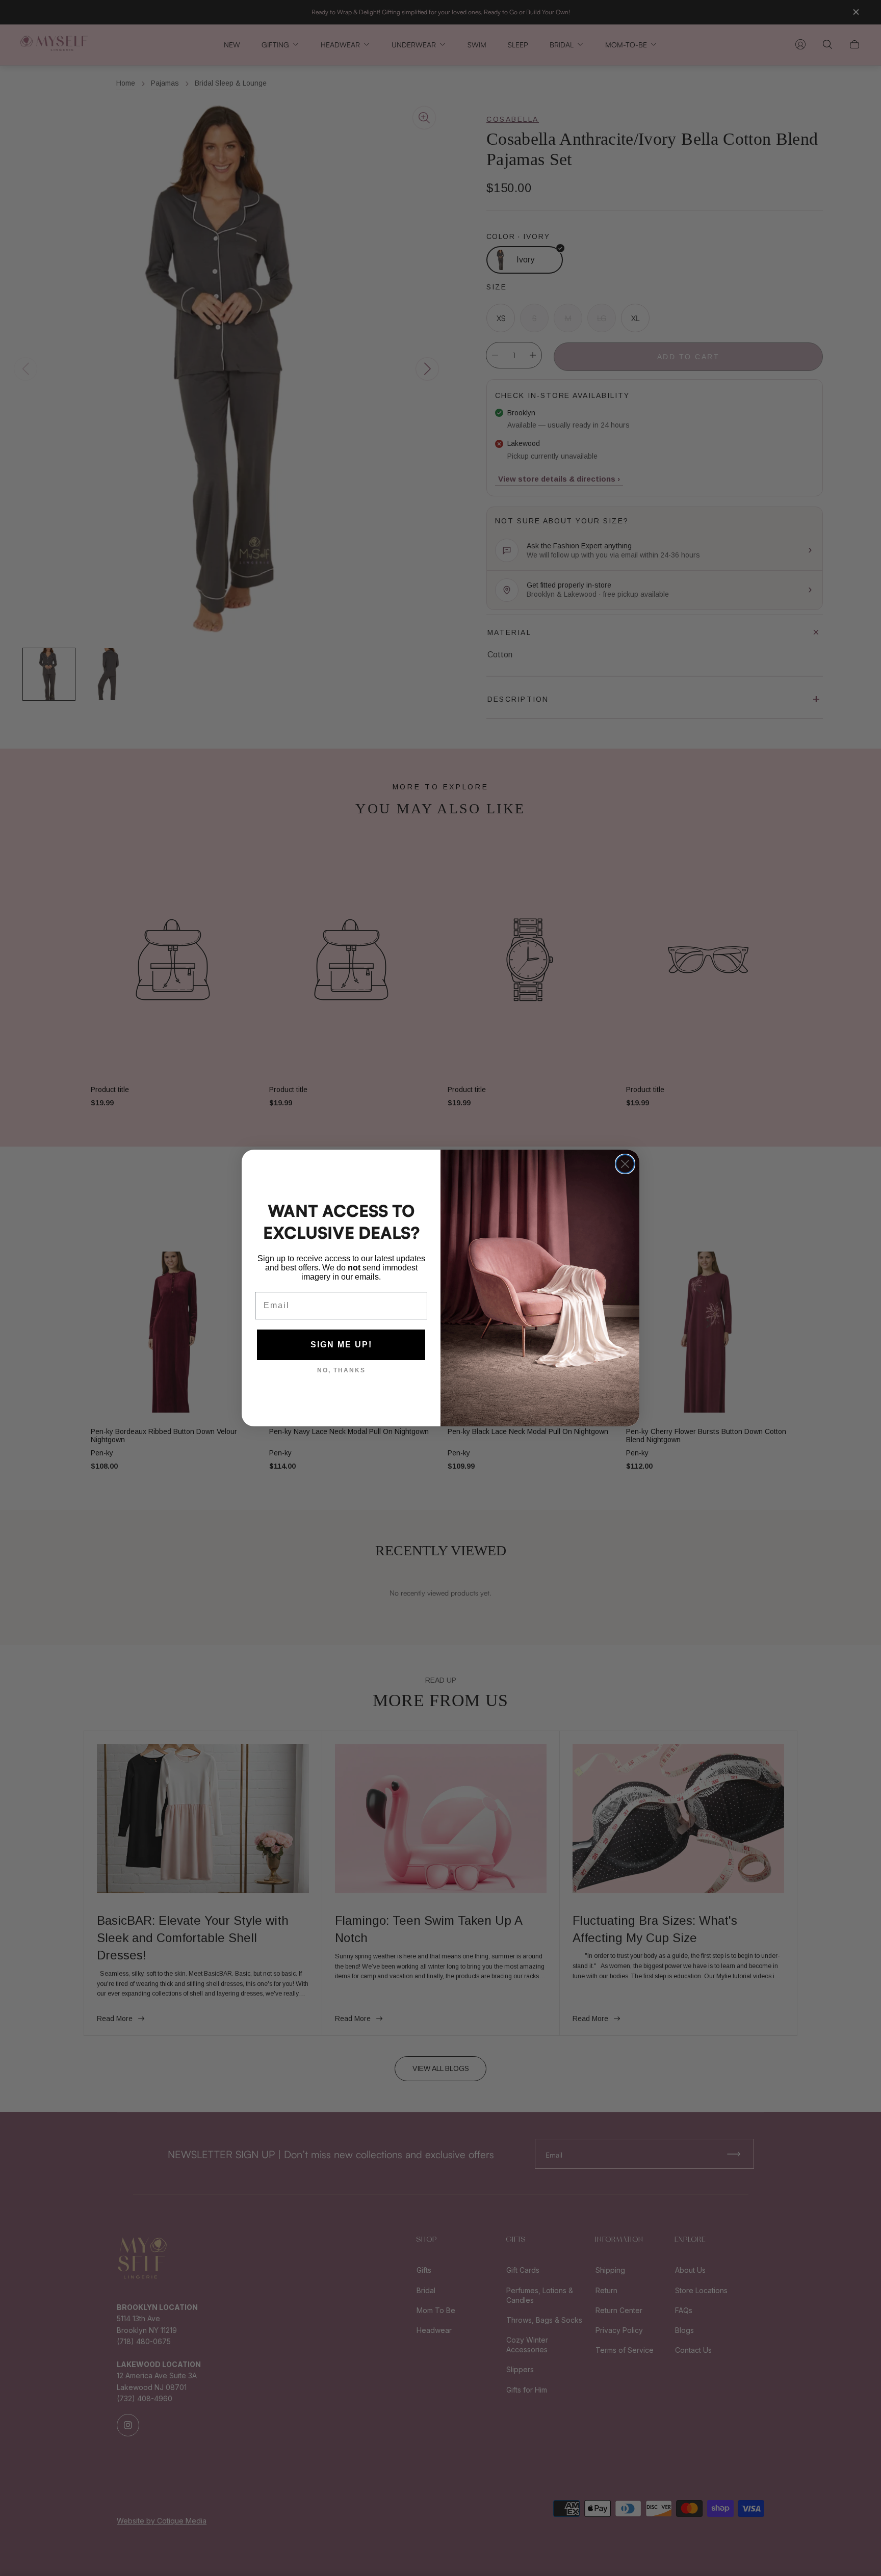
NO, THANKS (341, 1370)
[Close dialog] (625, 1164)
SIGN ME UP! (341, 1345)
